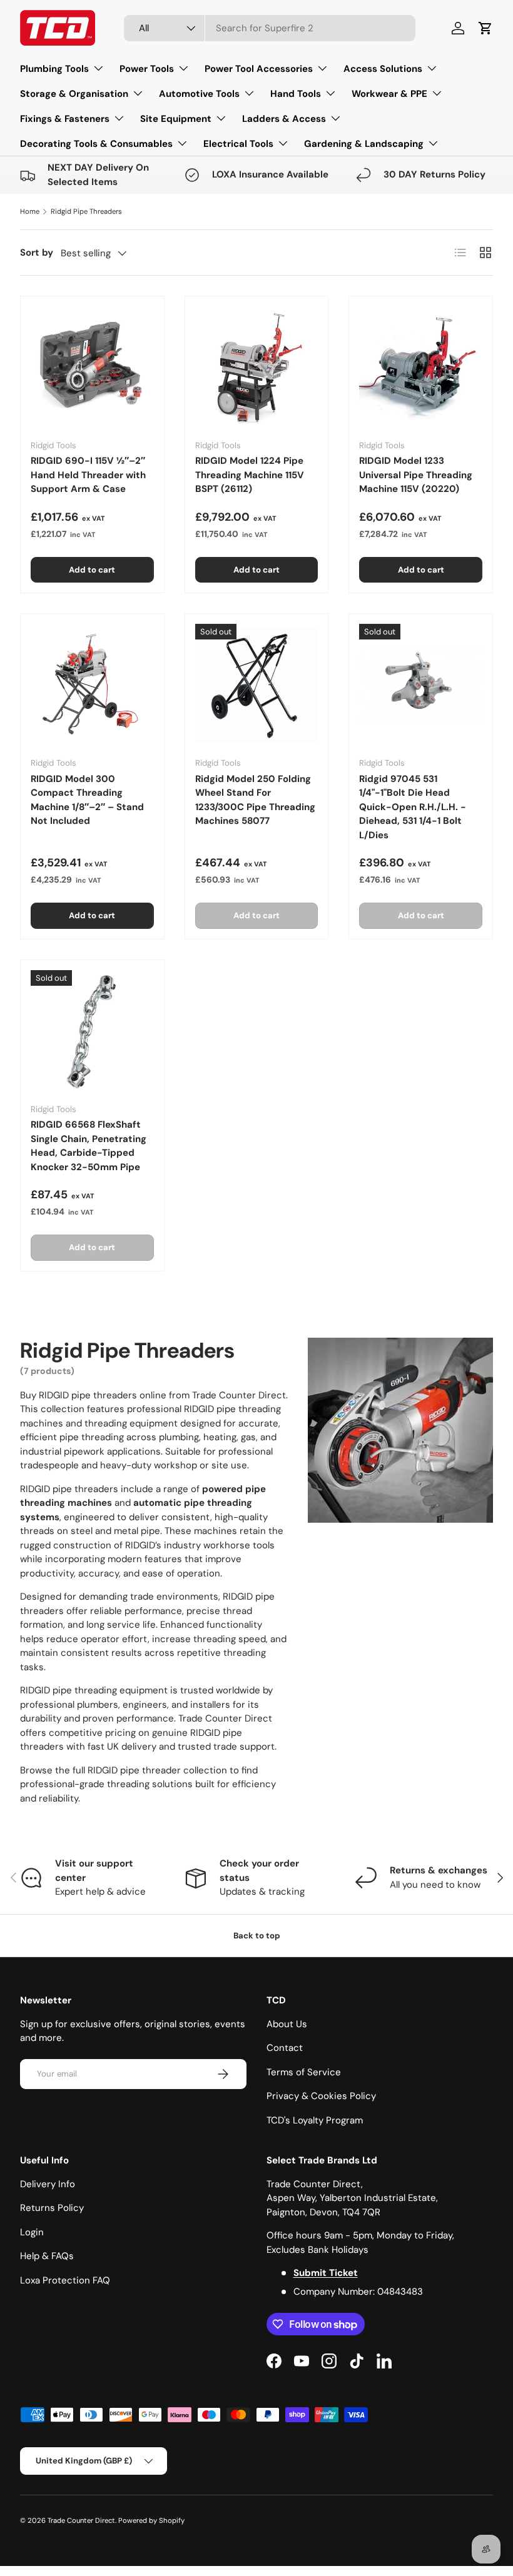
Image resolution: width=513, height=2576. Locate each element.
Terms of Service (304, 2072)
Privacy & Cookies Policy (321, 2096)
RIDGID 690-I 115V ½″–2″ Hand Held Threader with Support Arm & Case (88, 475)
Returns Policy (52, 2208)
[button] (485, 28)
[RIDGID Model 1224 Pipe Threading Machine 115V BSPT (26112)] (257, 368)
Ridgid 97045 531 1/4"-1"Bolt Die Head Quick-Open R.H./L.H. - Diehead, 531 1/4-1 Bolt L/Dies (413, 807)
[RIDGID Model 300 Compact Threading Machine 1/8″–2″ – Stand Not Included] (92, 685)
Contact (285, 2048)
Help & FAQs (47, 2256)
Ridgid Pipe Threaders (86, 211)
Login (32, 2232)
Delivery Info (48, 2184)
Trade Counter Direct (81, 2520)
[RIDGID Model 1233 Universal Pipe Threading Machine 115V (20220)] (421, 368)
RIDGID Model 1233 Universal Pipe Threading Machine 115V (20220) (416, 475)
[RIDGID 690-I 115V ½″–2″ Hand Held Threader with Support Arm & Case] (92, 368)
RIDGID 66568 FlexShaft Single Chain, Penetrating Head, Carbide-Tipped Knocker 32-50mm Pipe (89, 1146)
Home (30, 211)
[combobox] (270, 28)
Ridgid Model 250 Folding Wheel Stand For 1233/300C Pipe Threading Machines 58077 (255, 800)
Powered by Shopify (151, 2520)
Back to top (257, 1936)
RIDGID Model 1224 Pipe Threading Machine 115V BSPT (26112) (250, 475)
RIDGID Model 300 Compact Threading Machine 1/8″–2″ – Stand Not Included (87, 800)
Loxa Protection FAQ (65, 2280)
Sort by (37, 253)
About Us (287, 2024)
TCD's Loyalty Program (315, 2120)
